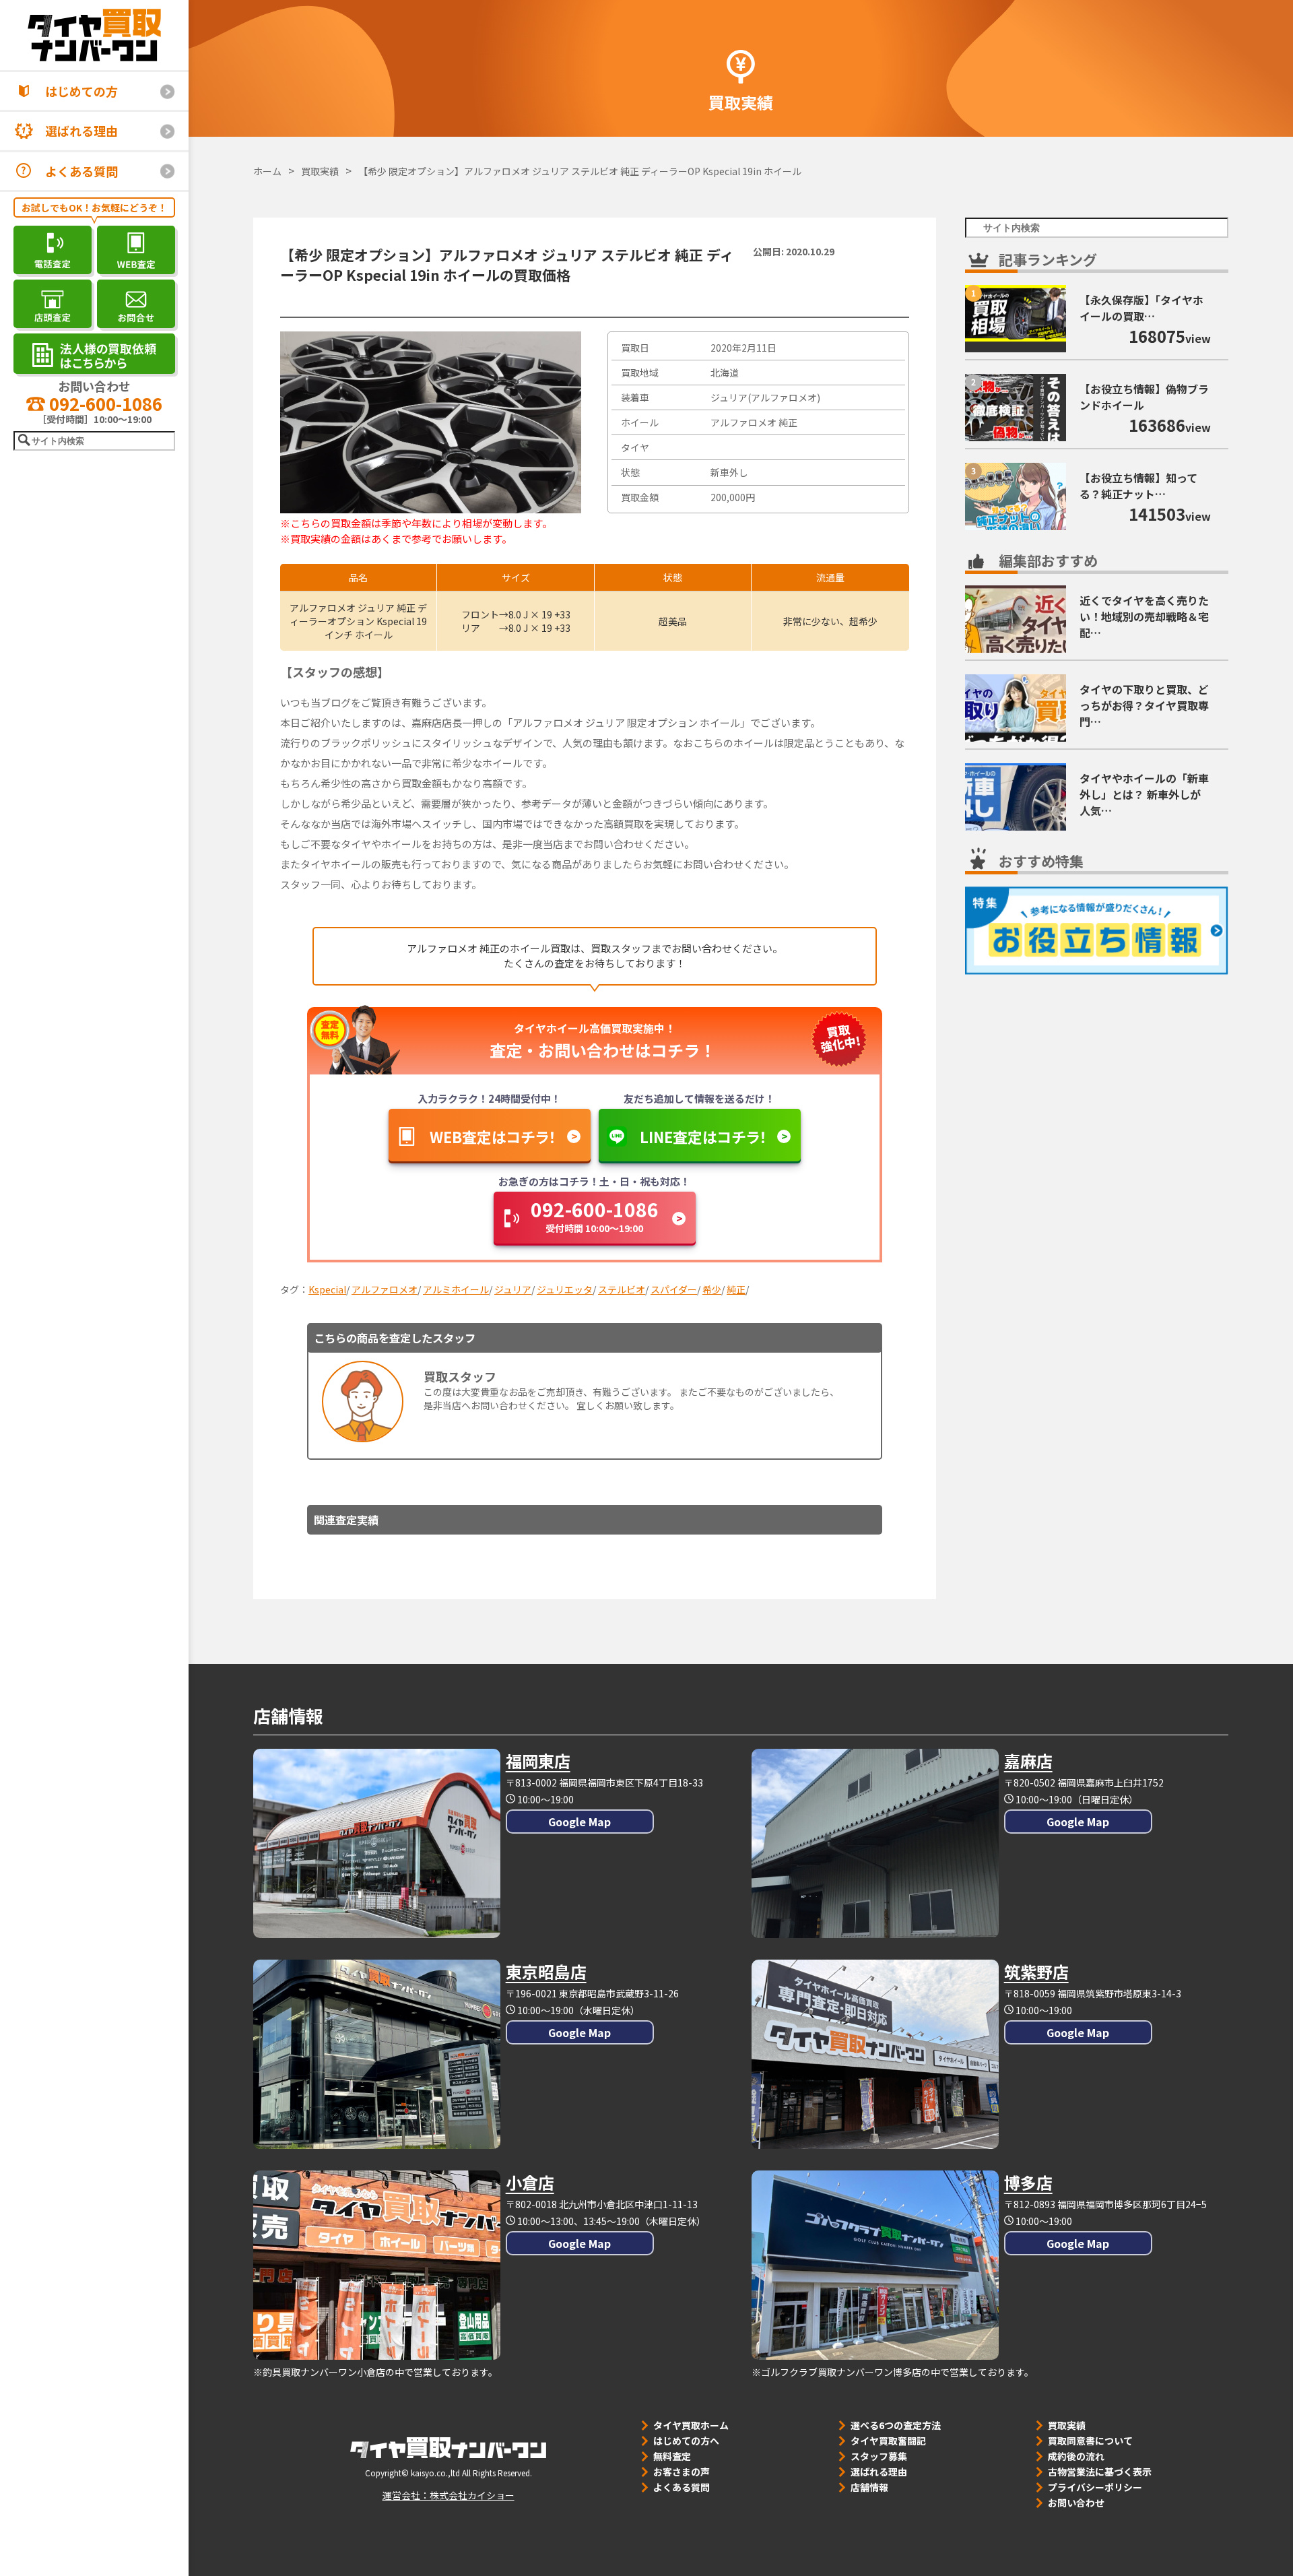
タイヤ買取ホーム (691, 2425)
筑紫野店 (1036, 1971)
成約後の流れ (1076, 2456)
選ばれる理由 (81, 131)
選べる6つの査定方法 (896, 2425)
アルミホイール (456, 1289)
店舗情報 (869, 2487)
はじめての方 (81, 91)
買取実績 (1067, 2425)
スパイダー (674, 1289)
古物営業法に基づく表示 (1100, 2472)
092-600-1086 (104, 403)
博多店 (1028, 2182)
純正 (736, 1289)
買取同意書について (1090, 2441)
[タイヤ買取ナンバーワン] (94, 35)
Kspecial (327, 1289)
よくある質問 (81, 171)
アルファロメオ (385, 1289)
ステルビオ (622, 1289)
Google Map (579, 1822)
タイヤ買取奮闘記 (888, 2441)
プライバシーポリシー (1095, 2487)
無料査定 (672, 2456)
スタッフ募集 (879, 2456)
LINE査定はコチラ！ (703, 1136)
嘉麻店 (1028, 1761)
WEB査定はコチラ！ (493, 1136)
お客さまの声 (682, 2472)
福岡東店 (538, 1761)
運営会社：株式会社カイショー (449, 2495)
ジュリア (513, 1289)
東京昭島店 (546, 1971)
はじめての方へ (686, 2441)
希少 (712, 1289)
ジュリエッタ (565, 1289)
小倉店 (530, 2182)
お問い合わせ (1076, 2503)
